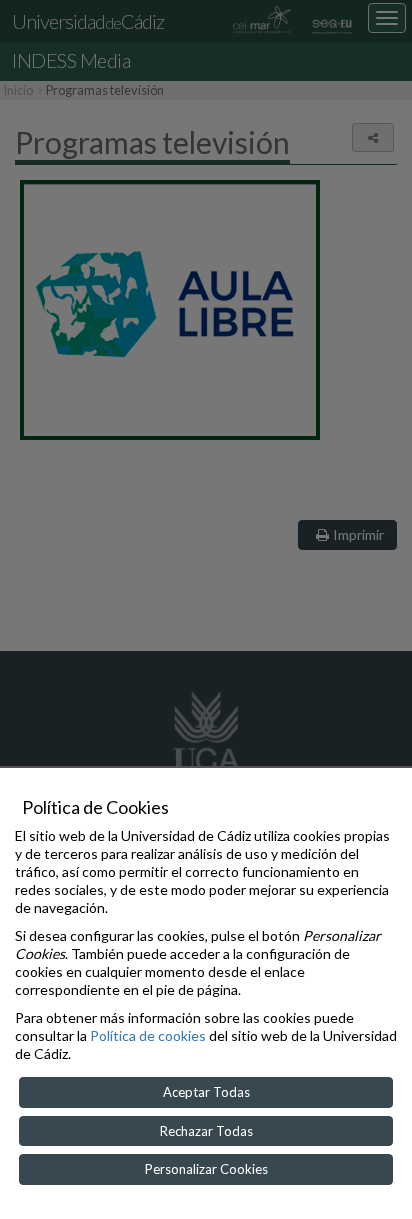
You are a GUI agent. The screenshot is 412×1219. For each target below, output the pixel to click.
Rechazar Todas (206, 1131)
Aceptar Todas (206, 1092)
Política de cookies (148, 1035)
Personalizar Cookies (206, 1169)
